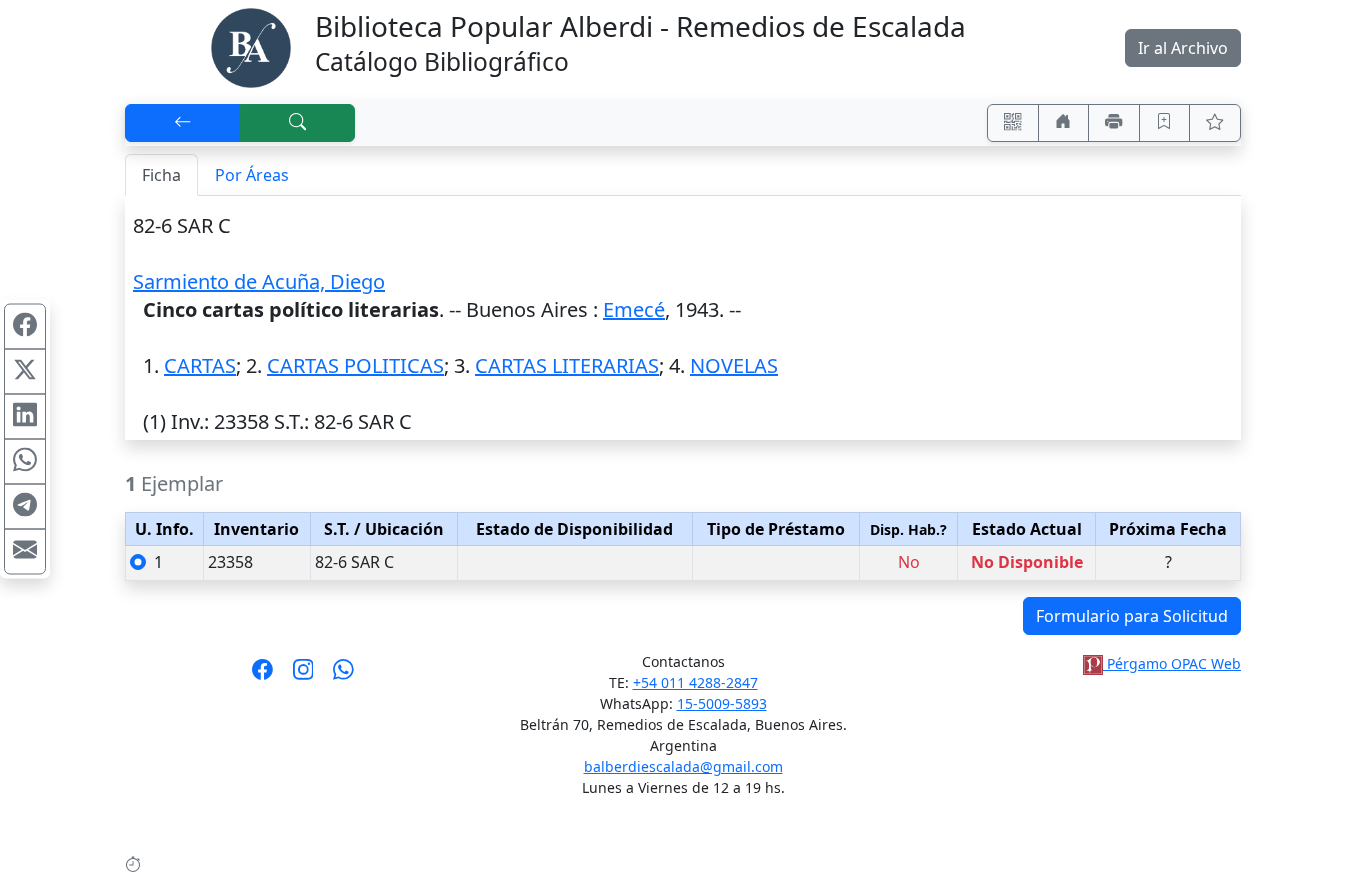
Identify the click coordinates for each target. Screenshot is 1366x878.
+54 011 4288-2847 (695, 682)
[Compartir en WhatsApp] (25, 462)
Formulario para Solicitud (1132, 616)
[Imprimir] (1114, 123)
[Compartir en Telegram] (25, 507)
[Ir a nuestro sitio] (1064, 123)
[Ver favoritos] (1215, 123)
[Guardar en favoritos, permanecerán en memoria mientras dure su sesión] (1165, 123)
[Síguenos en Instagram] (303, 676)
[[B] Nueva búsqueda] (298, 123)
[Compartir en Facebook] (25, 327)
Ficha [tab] (161, 175)
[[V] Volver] (183, 123)
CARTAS (200, 365)
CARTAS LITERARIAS (567, 365)
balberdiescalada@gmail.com (683, 766)
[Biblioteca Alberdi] (251, 46)
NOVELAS (734, 365)
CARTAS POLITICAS (355, 365)
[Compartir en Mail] (25, 552)
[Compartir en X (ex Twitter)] (25, 372)
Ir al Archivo (1183, 48)
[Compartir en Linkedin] (25, 417)
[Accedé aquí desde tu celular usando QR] (1013, 123)
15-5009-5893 (722, 703)
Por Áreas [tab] (252, 175)
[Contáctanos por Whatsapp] (343, 676)
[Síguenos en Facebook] (262, 676)
